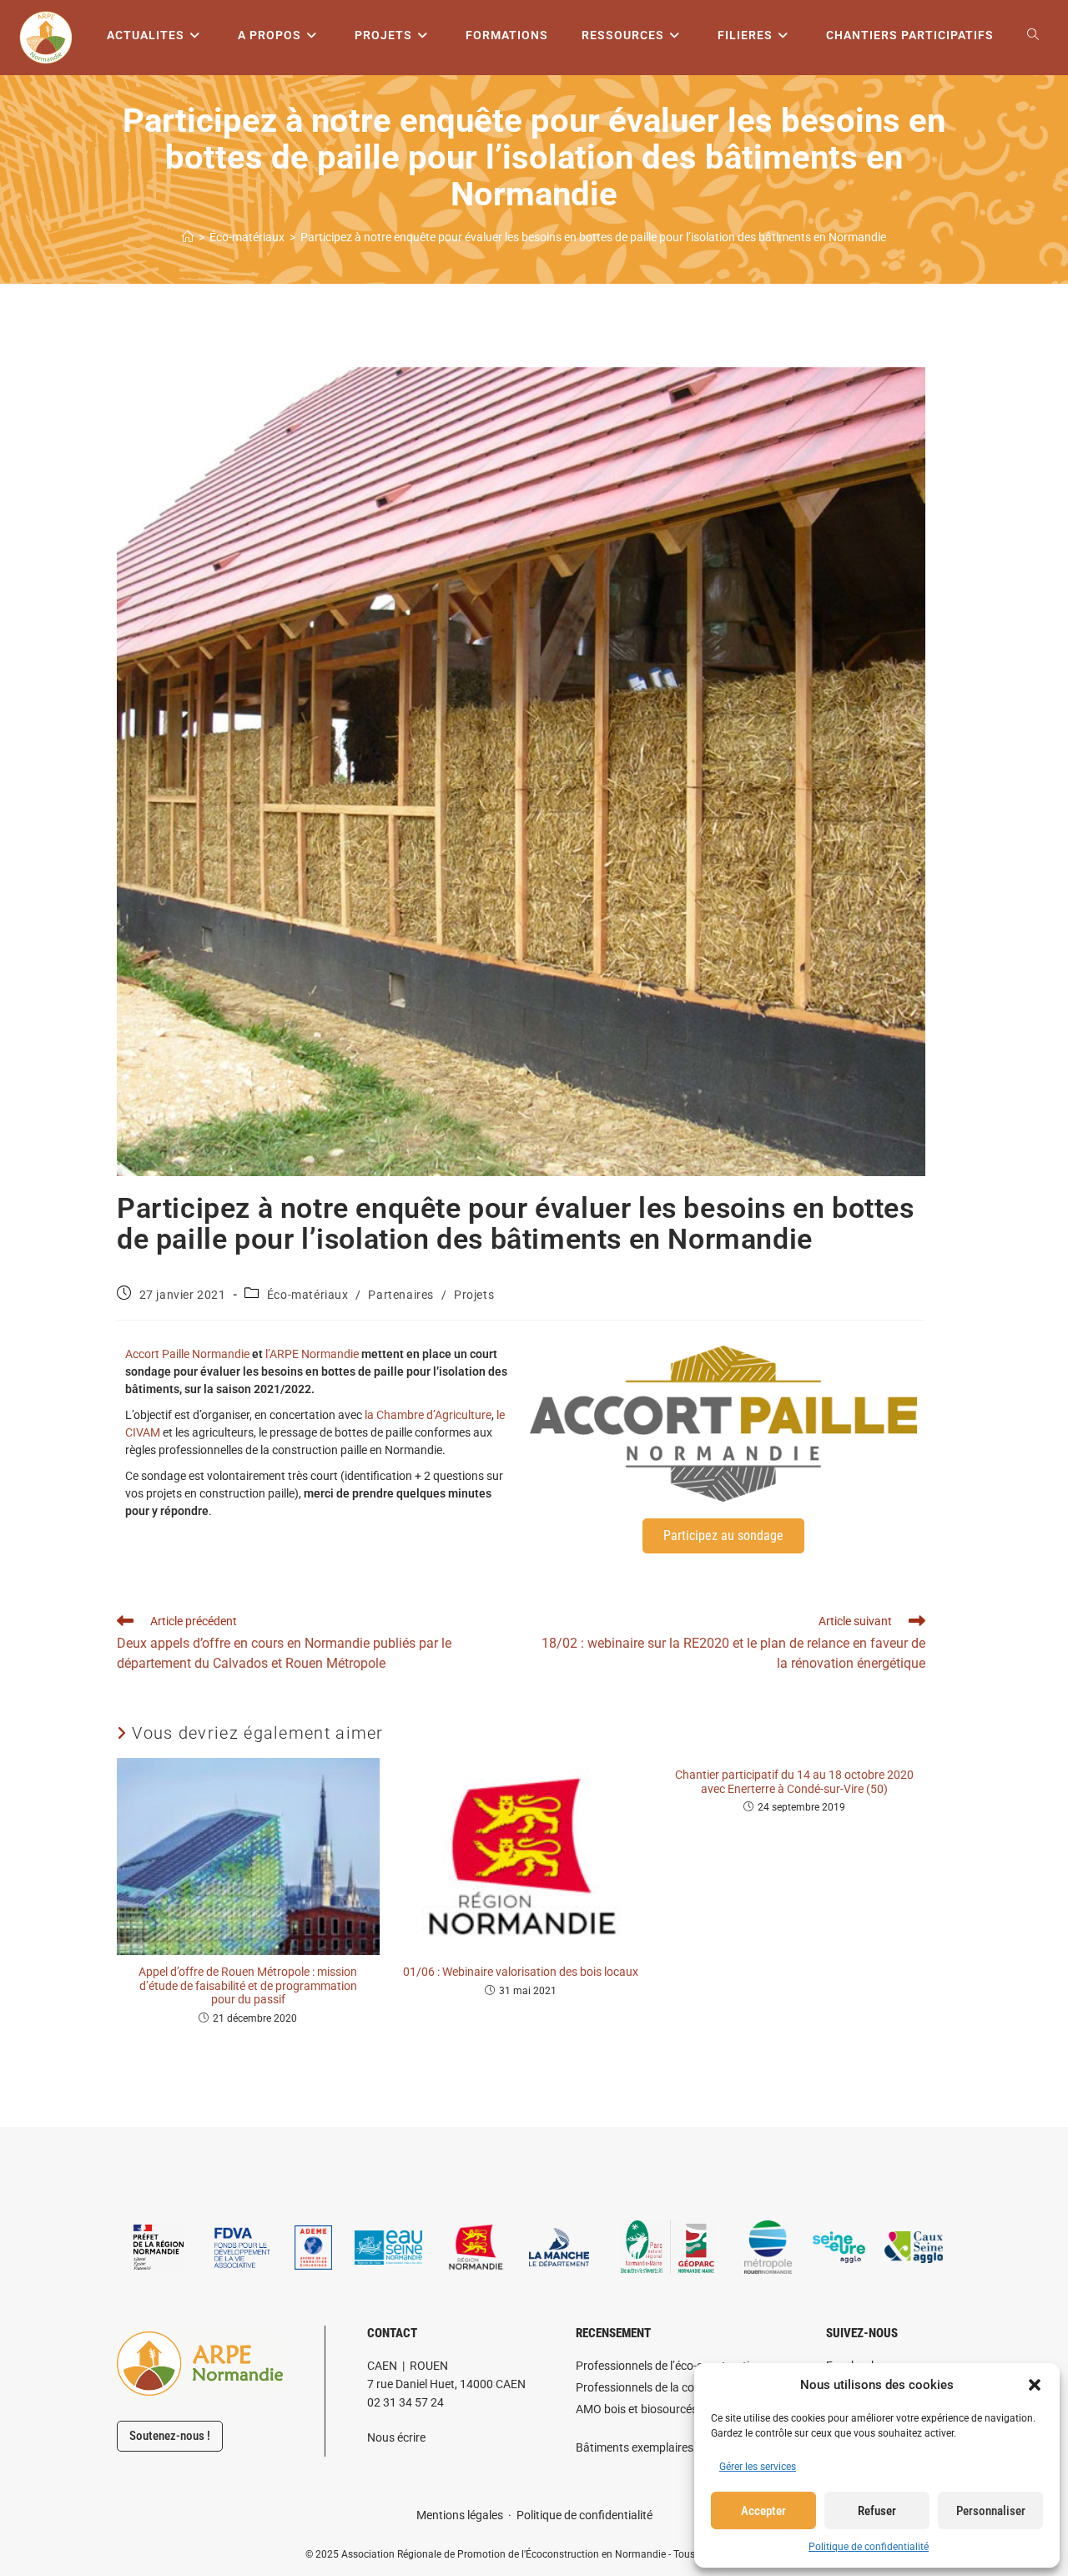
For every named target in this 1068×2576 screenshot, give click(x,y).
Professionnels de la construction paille (676, 2387)
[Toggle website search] (1033, 35)
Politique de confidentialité (869, 2547)
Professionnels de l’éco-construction (669, 2366)
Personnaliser (991, 2511)
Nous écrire (396, 2437)
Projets (474, 1295)
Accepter (763, 2511)
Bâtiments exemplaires (635, 2447)
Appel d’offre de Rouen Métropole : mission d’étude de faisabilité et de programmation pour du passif (248, 1986)
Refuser (877, 2511)
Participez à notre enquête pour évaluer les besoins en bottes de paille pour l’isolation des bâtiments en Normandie (593, 237)
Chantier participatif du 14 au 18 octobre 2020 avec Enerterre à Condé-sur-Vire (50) (794, 1782)
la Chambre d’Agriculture (428, 1415)
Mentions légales (460, 2515)
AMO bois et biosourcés (637, 2409)
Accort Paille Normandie (187, 1354)
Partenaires (401, 1295)
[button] (1035, 2385)
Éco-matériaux (308, 1295)
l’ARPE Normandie (312, 1354)
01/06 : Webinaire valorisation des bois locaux (521, 1972)
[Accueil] (188, 237)
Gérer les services (758, 2467)
